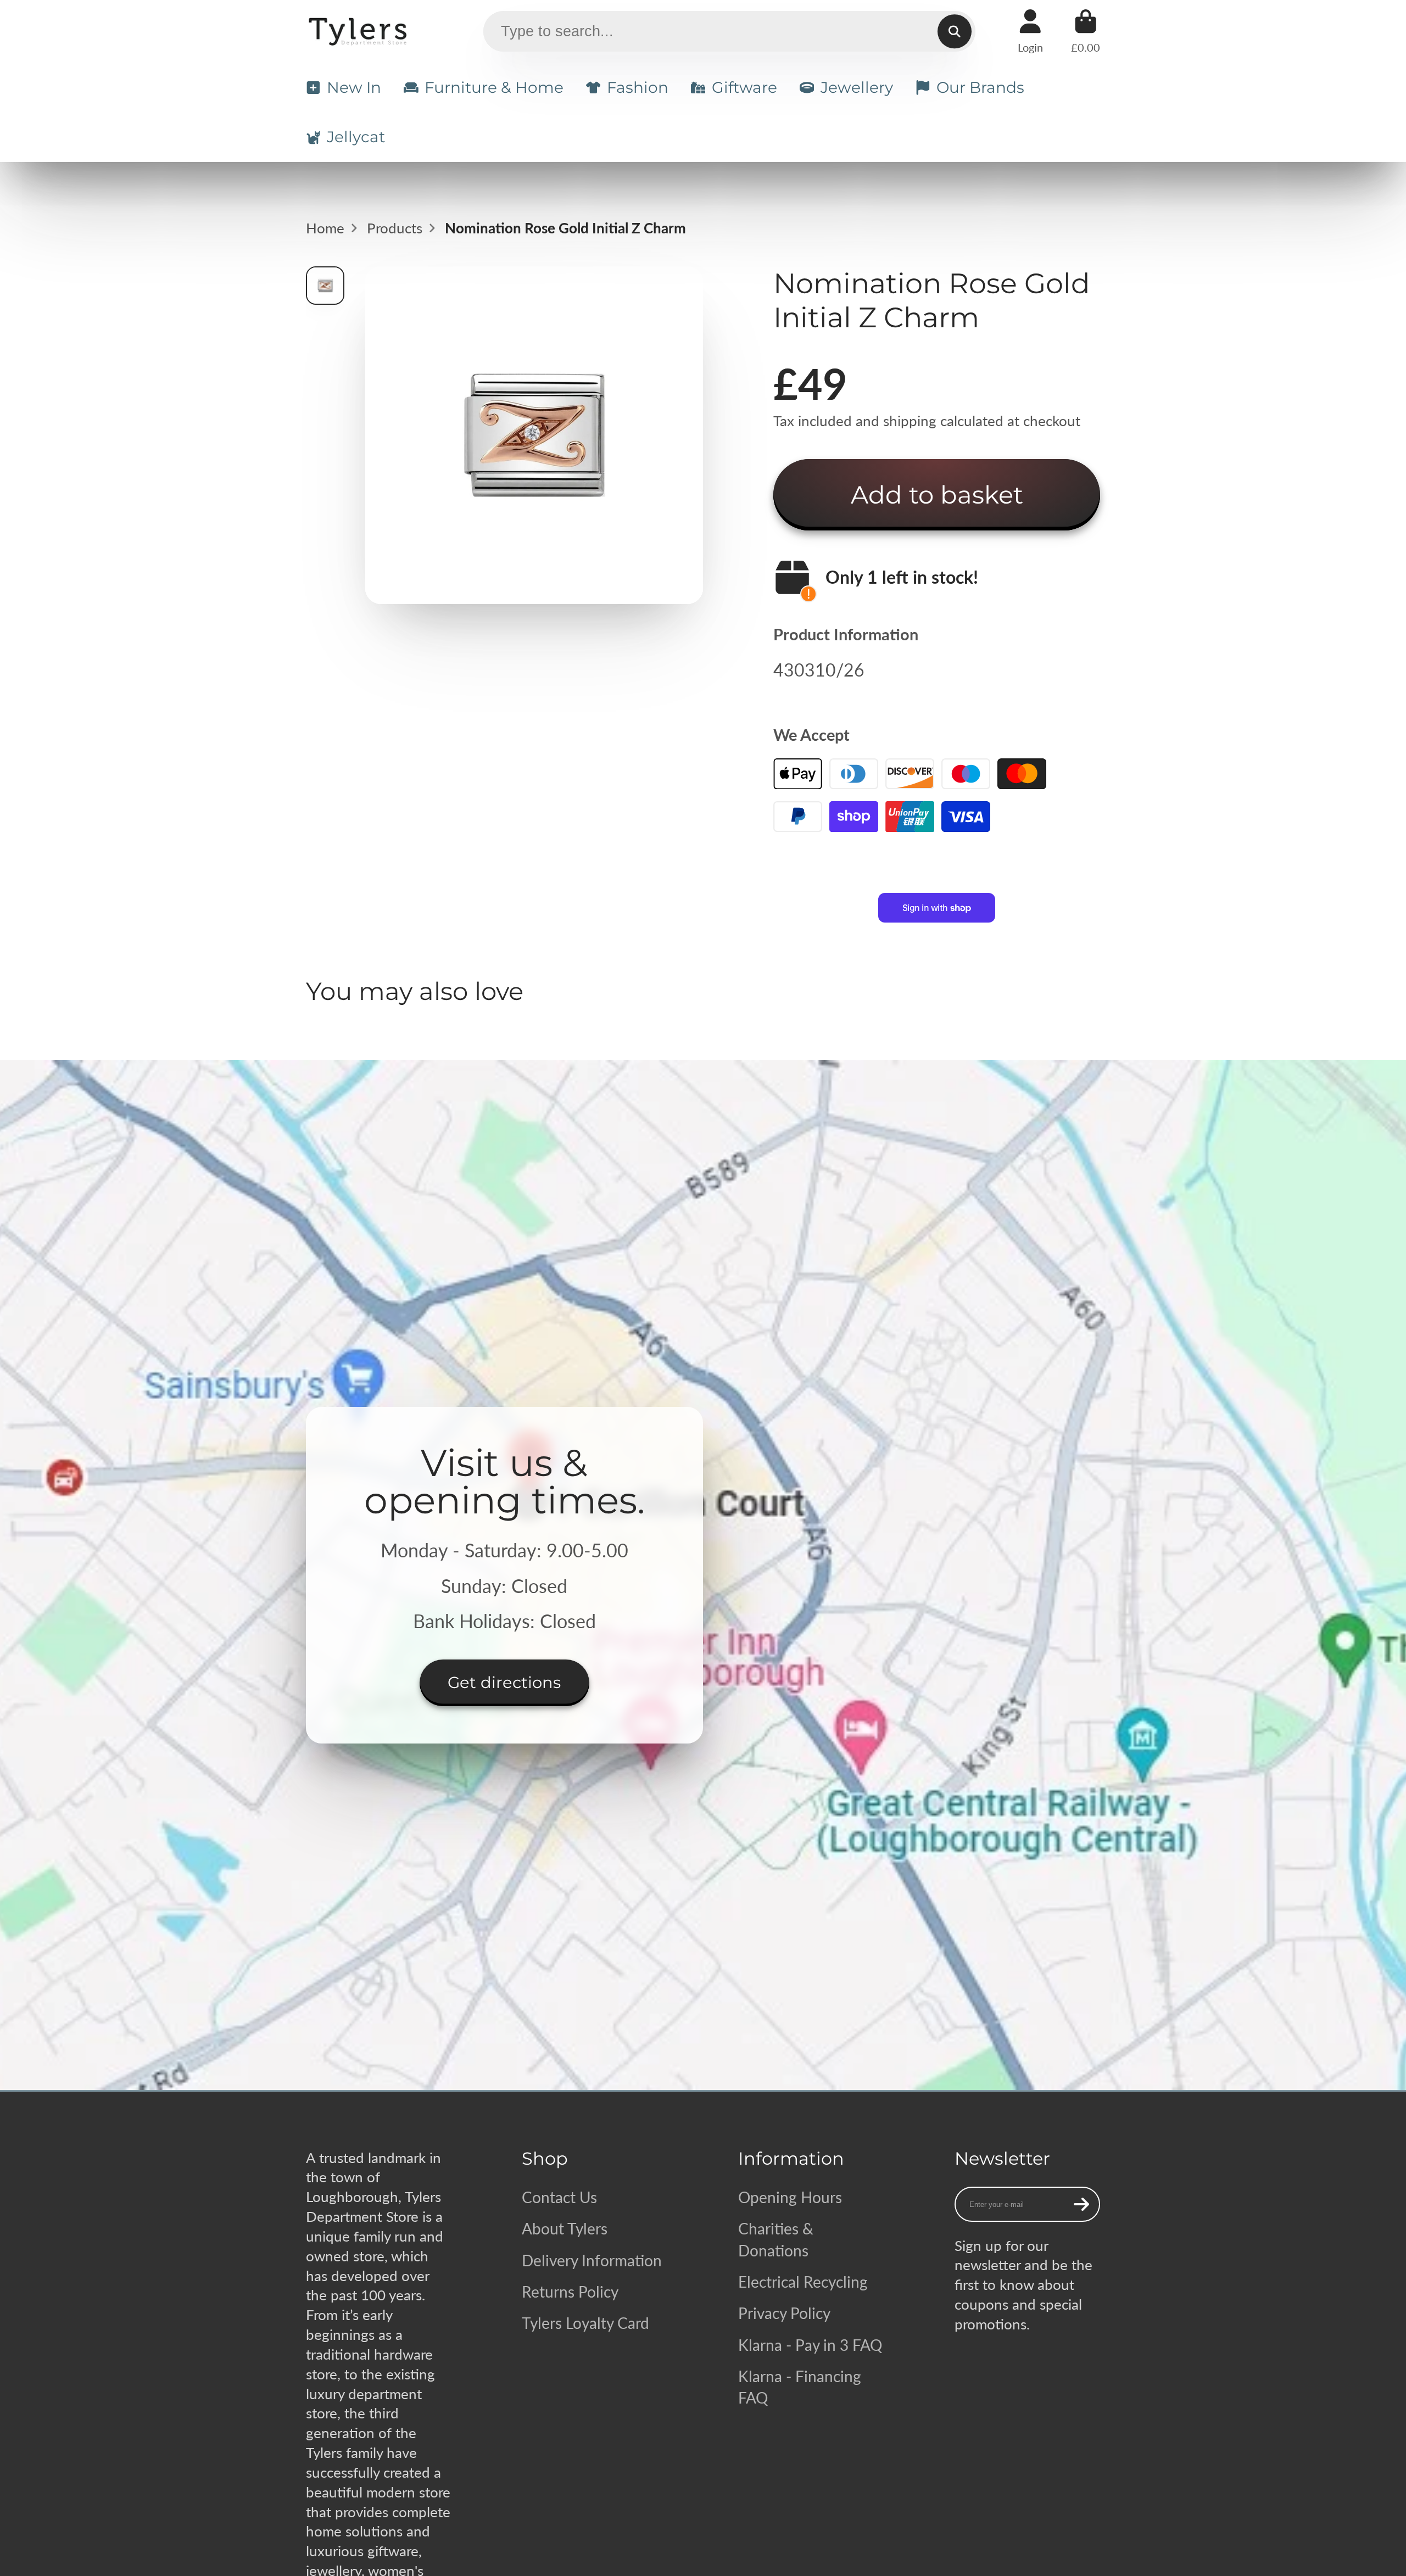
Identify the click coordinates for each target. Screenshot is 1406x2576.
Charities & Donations (776, 2239)
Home (325, 228)
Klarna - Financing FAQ (800, 2387)
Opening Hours (790, 2197)
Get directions (504, 1682)
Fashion (638, 87)
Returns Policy (570, 2292)
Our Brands (980, 87)
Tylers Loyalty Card (585, 2323)
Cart (1086, 31)
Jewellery (857, 87)
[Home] (359, 31)
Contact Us (559, 2197)
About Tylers (565, 2228)
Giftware (744, 87)
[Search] (954, 32)
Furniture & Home (494, 87)
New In (354, 87)
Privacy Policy (784, 2313)
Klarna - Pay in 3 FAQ (810, 2345)
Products (395, 228)
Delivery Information (592, 2260)
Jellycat (356, 137)
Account (1030, 31)
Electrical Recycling (803, 2282)
